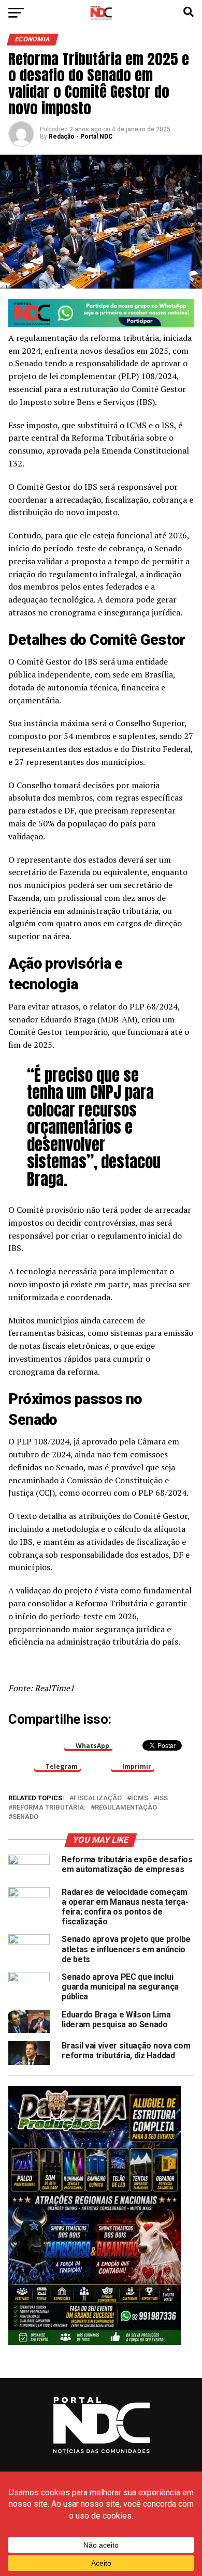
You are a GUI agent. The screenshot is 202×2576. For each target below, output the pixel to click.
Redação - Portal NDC (81, 137)
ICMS (140, 1798)
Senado (25, 1817)
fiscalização (98, 1798)
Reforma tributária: (49, 1808)
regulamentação (126, 1808)
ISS (163, 1798)
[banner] (101, 325)
